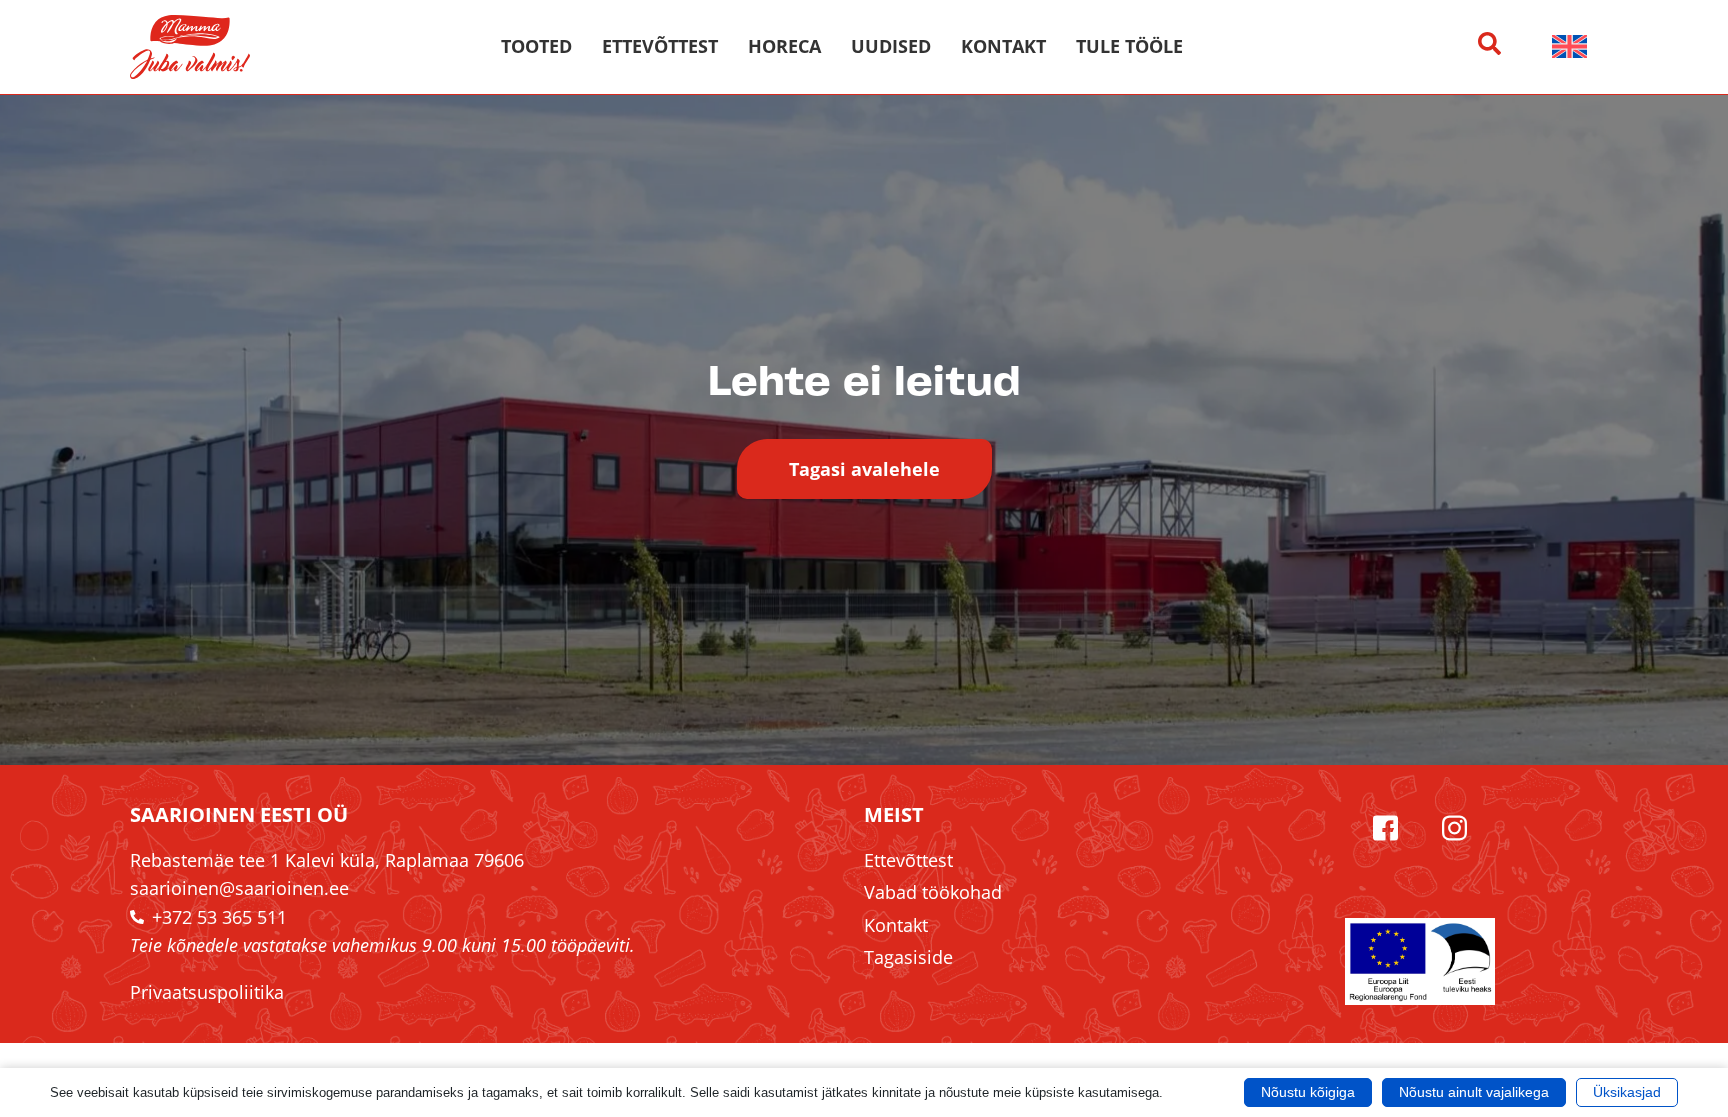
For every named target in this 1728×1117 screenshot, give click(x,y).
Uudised (891, 46)
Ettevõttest (660, 46)
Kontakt (1003, 46)
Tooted (536, 46)
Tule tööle (1129, 46)
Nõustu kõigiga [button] (1308, 1092)
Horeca (784, 46)
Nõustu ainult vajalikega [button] (1474, 1092)
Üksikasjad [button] (1627, 1092)
